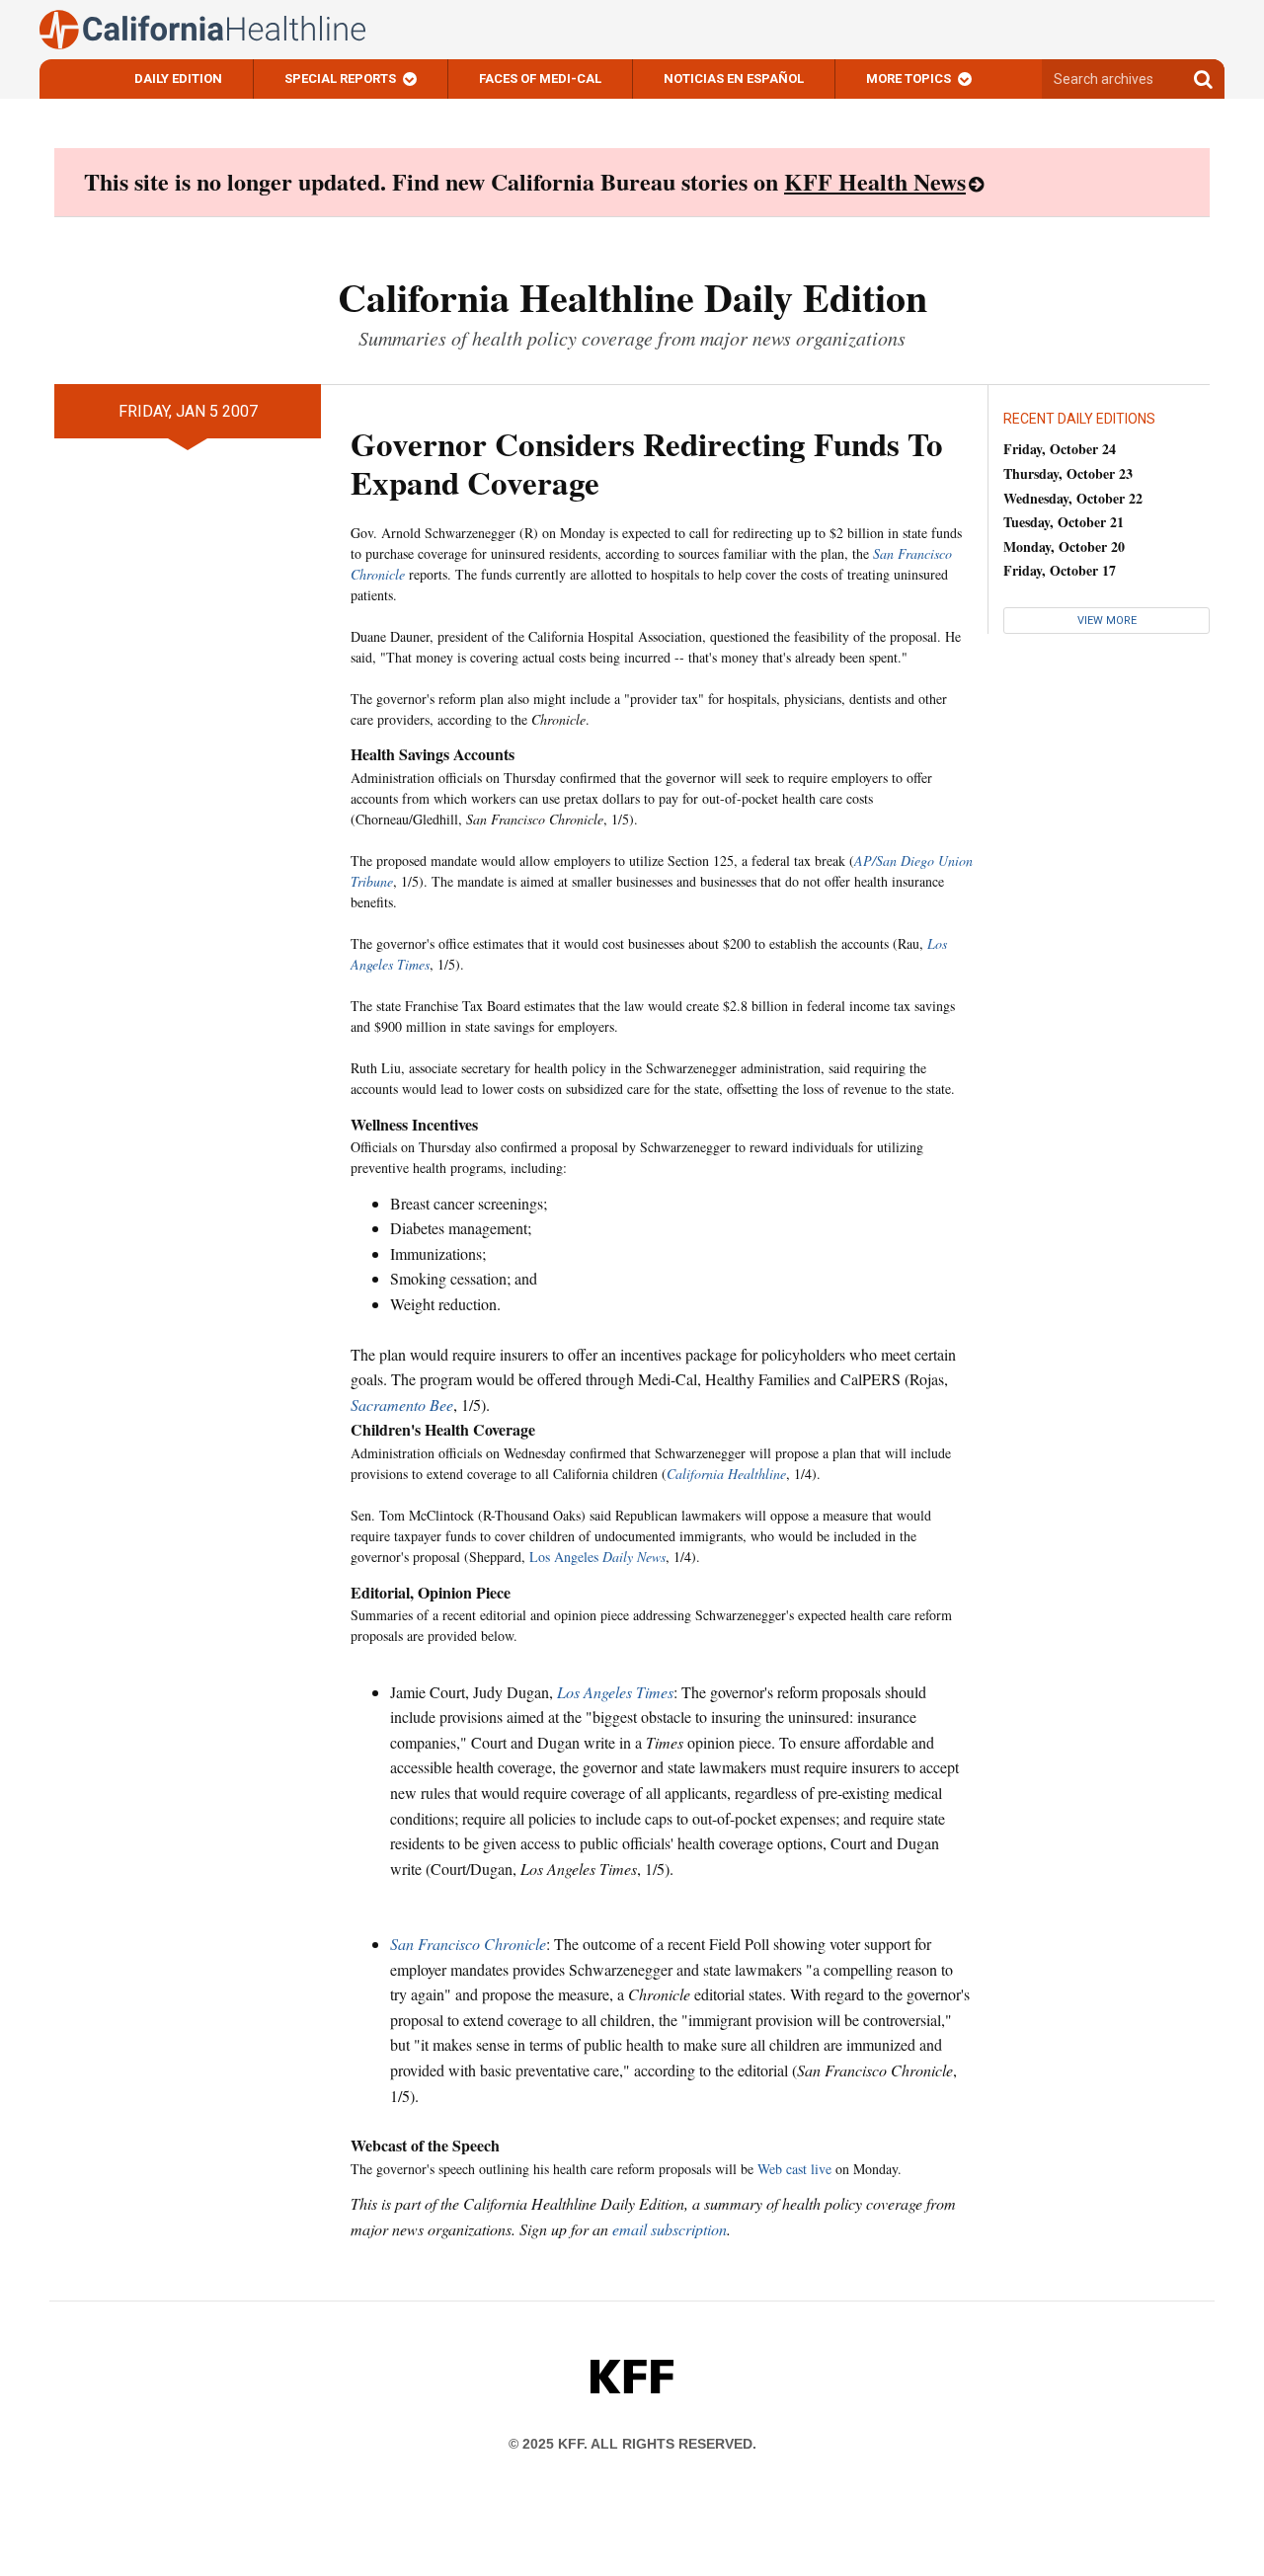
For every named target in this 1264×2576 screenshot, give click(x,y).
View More (1107, 621)
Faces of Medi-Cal (540, 78)
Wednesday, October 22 (1073, 498)
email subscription (670, 2229)
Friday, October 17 (1060, 570)
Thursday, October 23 (1068, 473)
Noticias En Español (734, 78)
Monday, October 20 (1064, 546)
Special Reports (340, 78)
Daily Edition (178, 78)
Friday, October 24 (1060, 449)
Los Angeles (597, 1557)
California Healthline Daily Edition (632, 297)
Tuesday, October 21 (1064, 522)
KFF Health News (875, 181)
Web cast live (794, 2169)
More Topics (908, 78)
